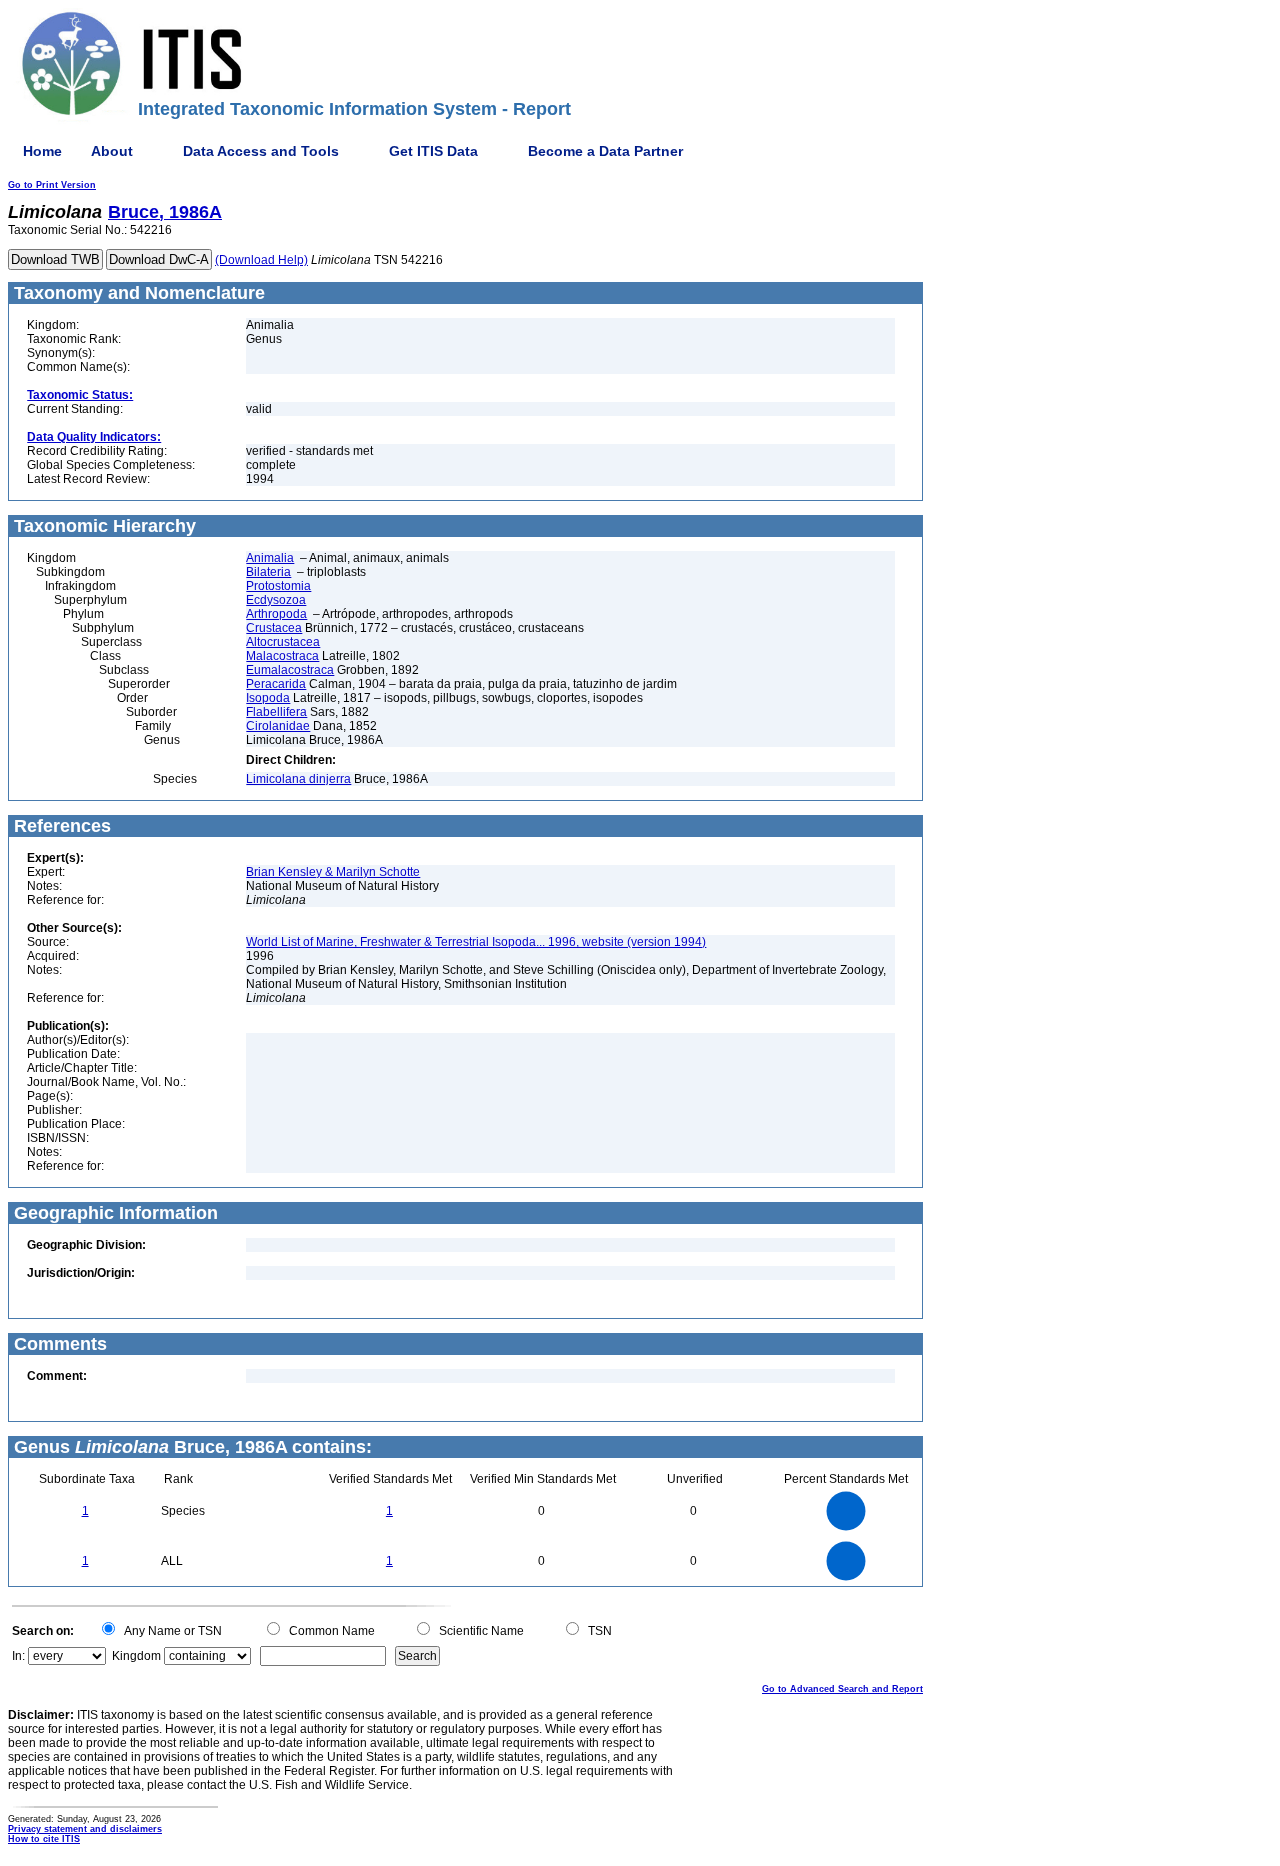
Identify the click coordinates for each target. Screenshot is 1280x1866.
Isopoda (268, 698)
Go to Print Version (52, 185)
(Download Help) (261, 260)
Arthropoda (276, 614)
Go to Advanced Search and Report (842, 1689)
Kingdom (136, 1656)
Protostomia (278, 586)
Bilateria (268, 572)
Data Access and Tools (261, 151)
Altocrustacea (283, 642)
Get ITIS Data (433, 151)
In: (18, 1656)
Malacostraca (282, 656)
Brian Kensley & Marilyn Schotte (333, 872)
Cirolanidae (278, 726)
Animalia (270, 558)
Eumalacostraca (290, 670)
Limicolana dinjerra (298, 779)
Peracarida (276, 684)
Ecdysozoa (276, 600)
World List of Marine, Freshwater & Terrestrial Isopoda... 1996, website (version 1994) (476, 942)
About (112, 151)
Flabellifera (276, 712)
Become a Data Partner (605, 151)
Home (42, 151)
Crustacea (274, 628)
